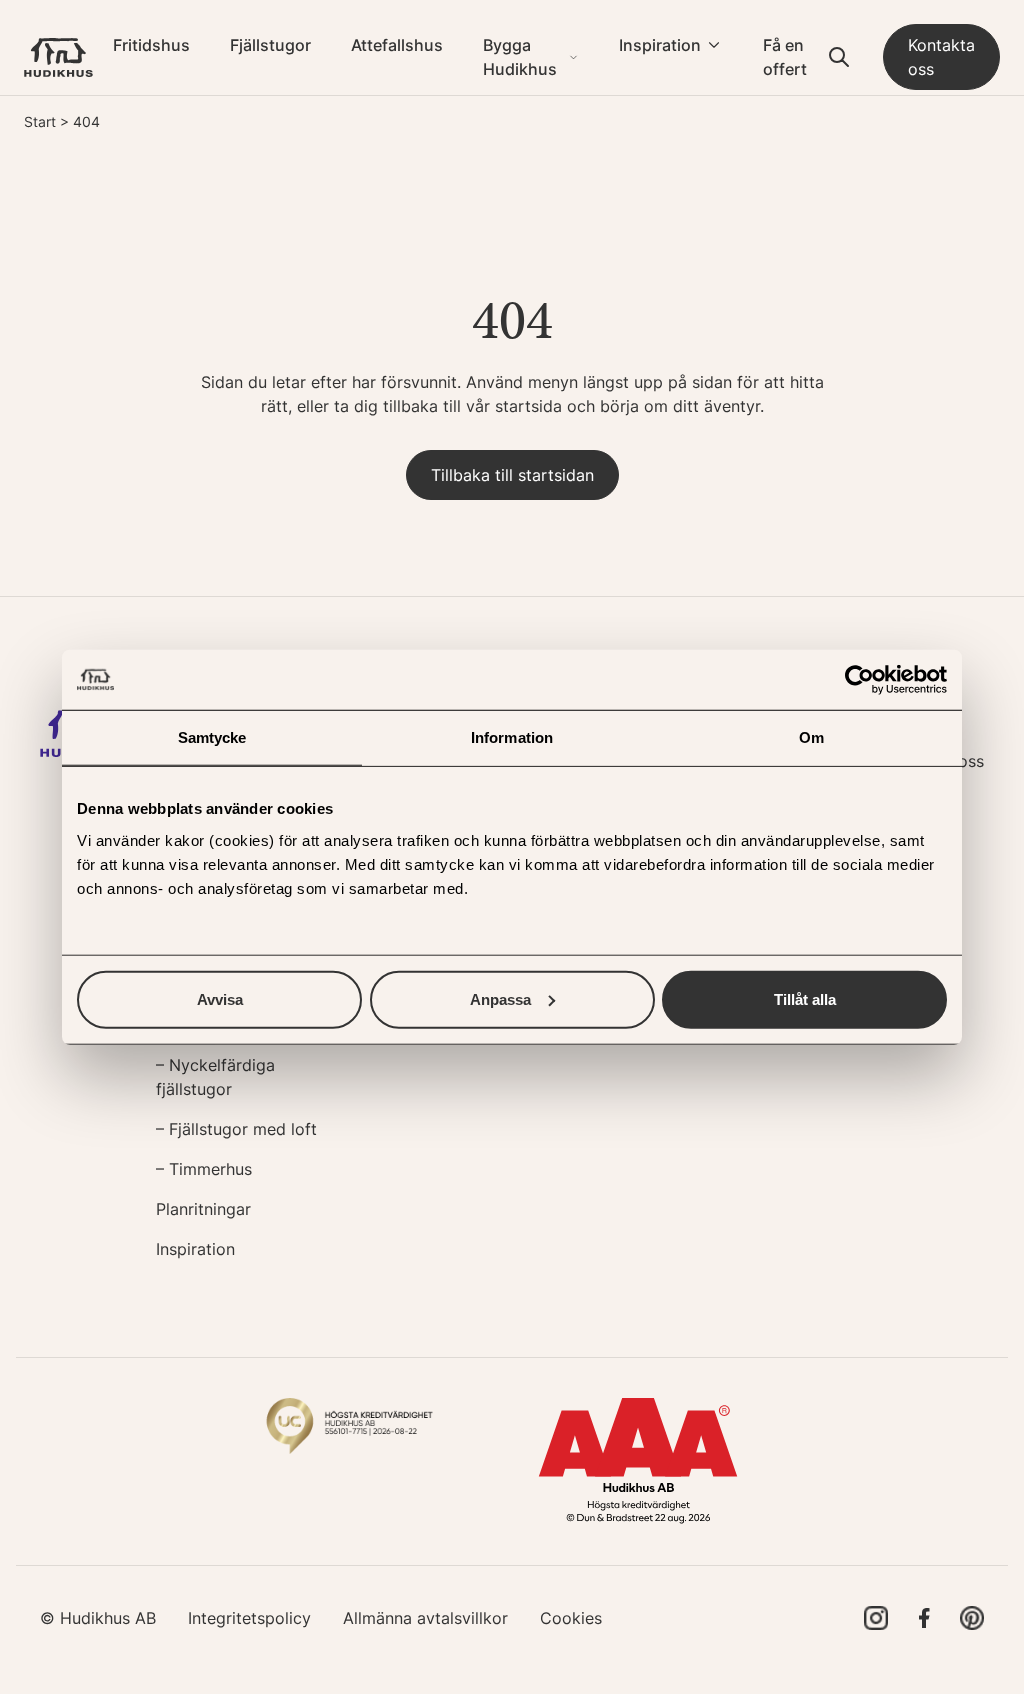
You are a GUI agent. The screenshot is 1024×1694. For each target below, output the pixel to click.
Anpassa (500, 998)
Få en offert (785, 57)
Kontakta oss (941, 57)
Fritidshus (151, 45)
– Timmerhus (204, 1169)
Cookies (571, 1618)
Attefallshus (397, 45)
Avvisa (220, 998)
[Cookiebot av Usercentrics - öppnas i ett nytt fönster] (859, 680)
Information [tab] (512, 737)
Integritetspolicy (249, 1618)
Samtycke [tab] (212, 737)
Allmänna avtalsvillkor (425, 1618)
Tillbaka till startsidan (512, 475)
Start (40, 121)
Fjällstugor (270, 45)
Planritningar (203, 1209)
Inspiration (660, 45)
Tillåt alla (805, 998)
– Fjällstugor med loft (236, 1129)
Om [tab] (811, 737)
